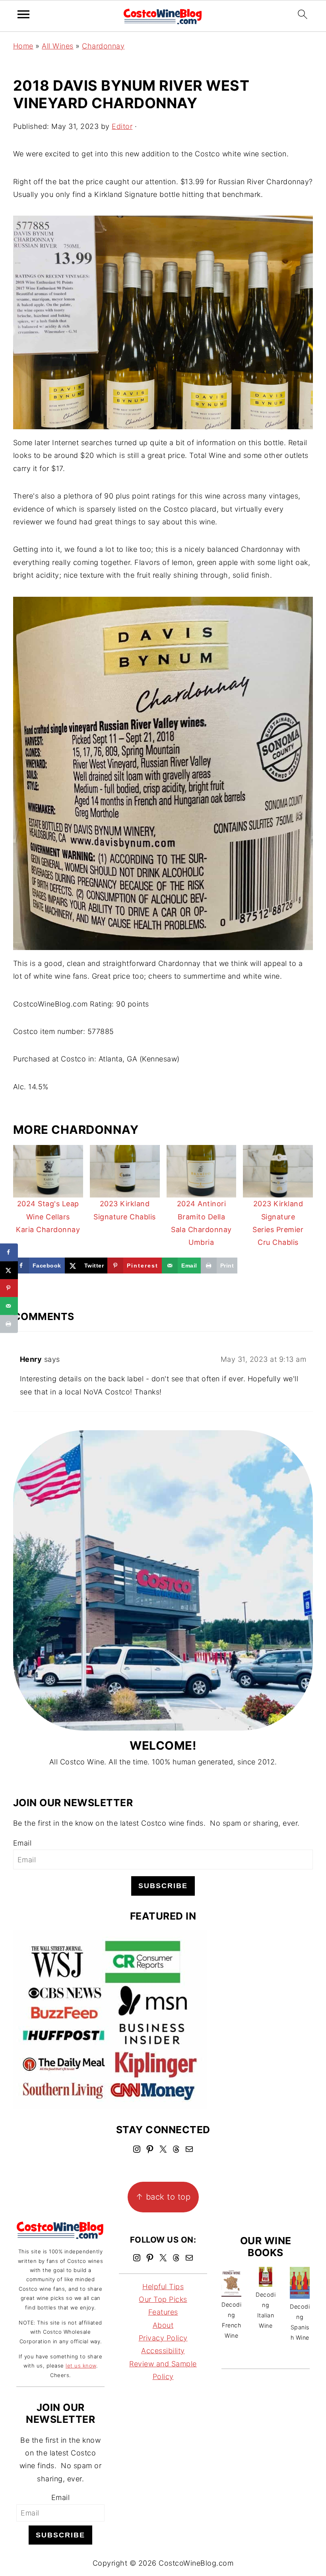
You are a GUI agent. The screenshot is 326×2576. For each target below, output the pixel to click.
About (163, 2325)
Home (23, 46)
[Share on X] (9, 1270)
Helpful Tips (163, 2287)
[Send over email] (9, 1306)
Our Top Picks (163, 2299)
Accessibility (163, 2351)
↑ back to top (163, 2197)
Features (163, 2312)
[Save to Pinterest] (9, 1288)
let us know (81, 2366)
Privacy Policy (163, 2338)
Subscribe (163, 1886)
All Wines (58, 46)
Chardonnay (103, 46)
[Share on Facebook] (9, 1252)
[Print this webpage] (9, 1324)
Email (22, 1843)
